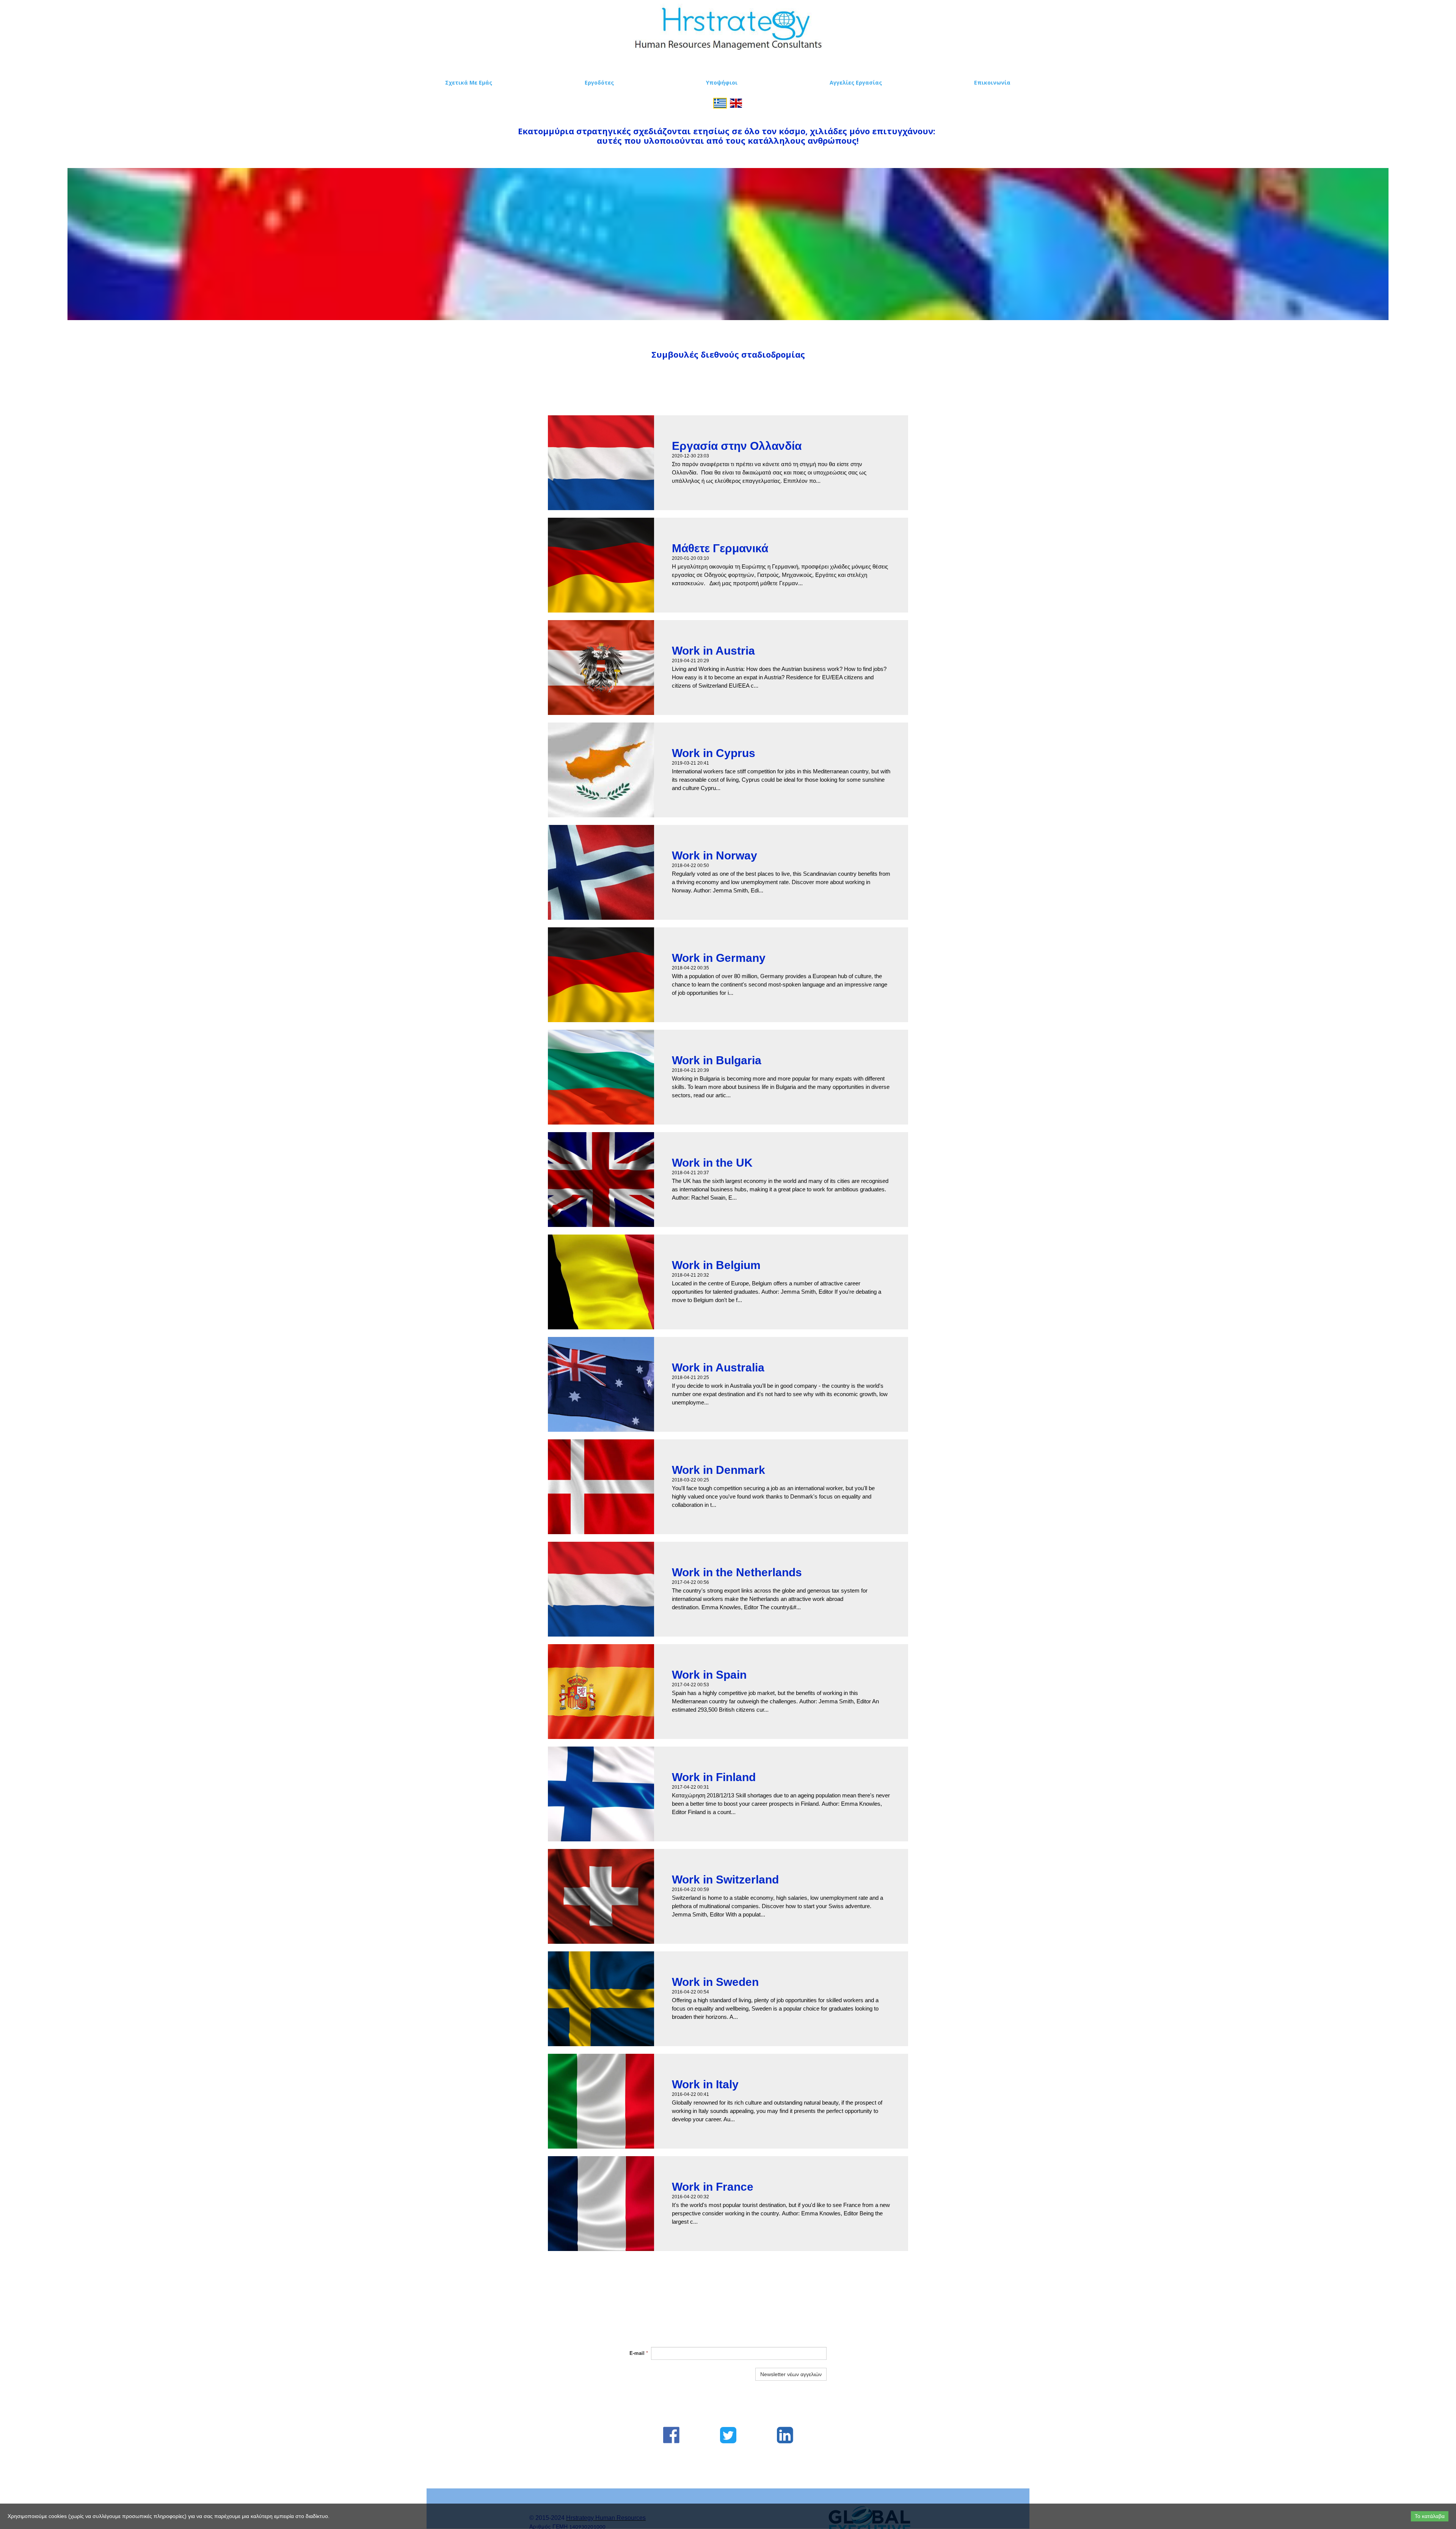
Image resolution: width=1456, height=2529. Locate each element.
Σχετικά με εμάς (469, 82)
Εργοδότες (599, 82)
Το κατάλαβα (1430, 2516)
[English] (736, 102)
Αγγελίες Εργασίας (856, 82)
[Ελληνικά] (720, 102)
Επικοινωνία (992, 82)
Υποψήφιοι (722, 82)
